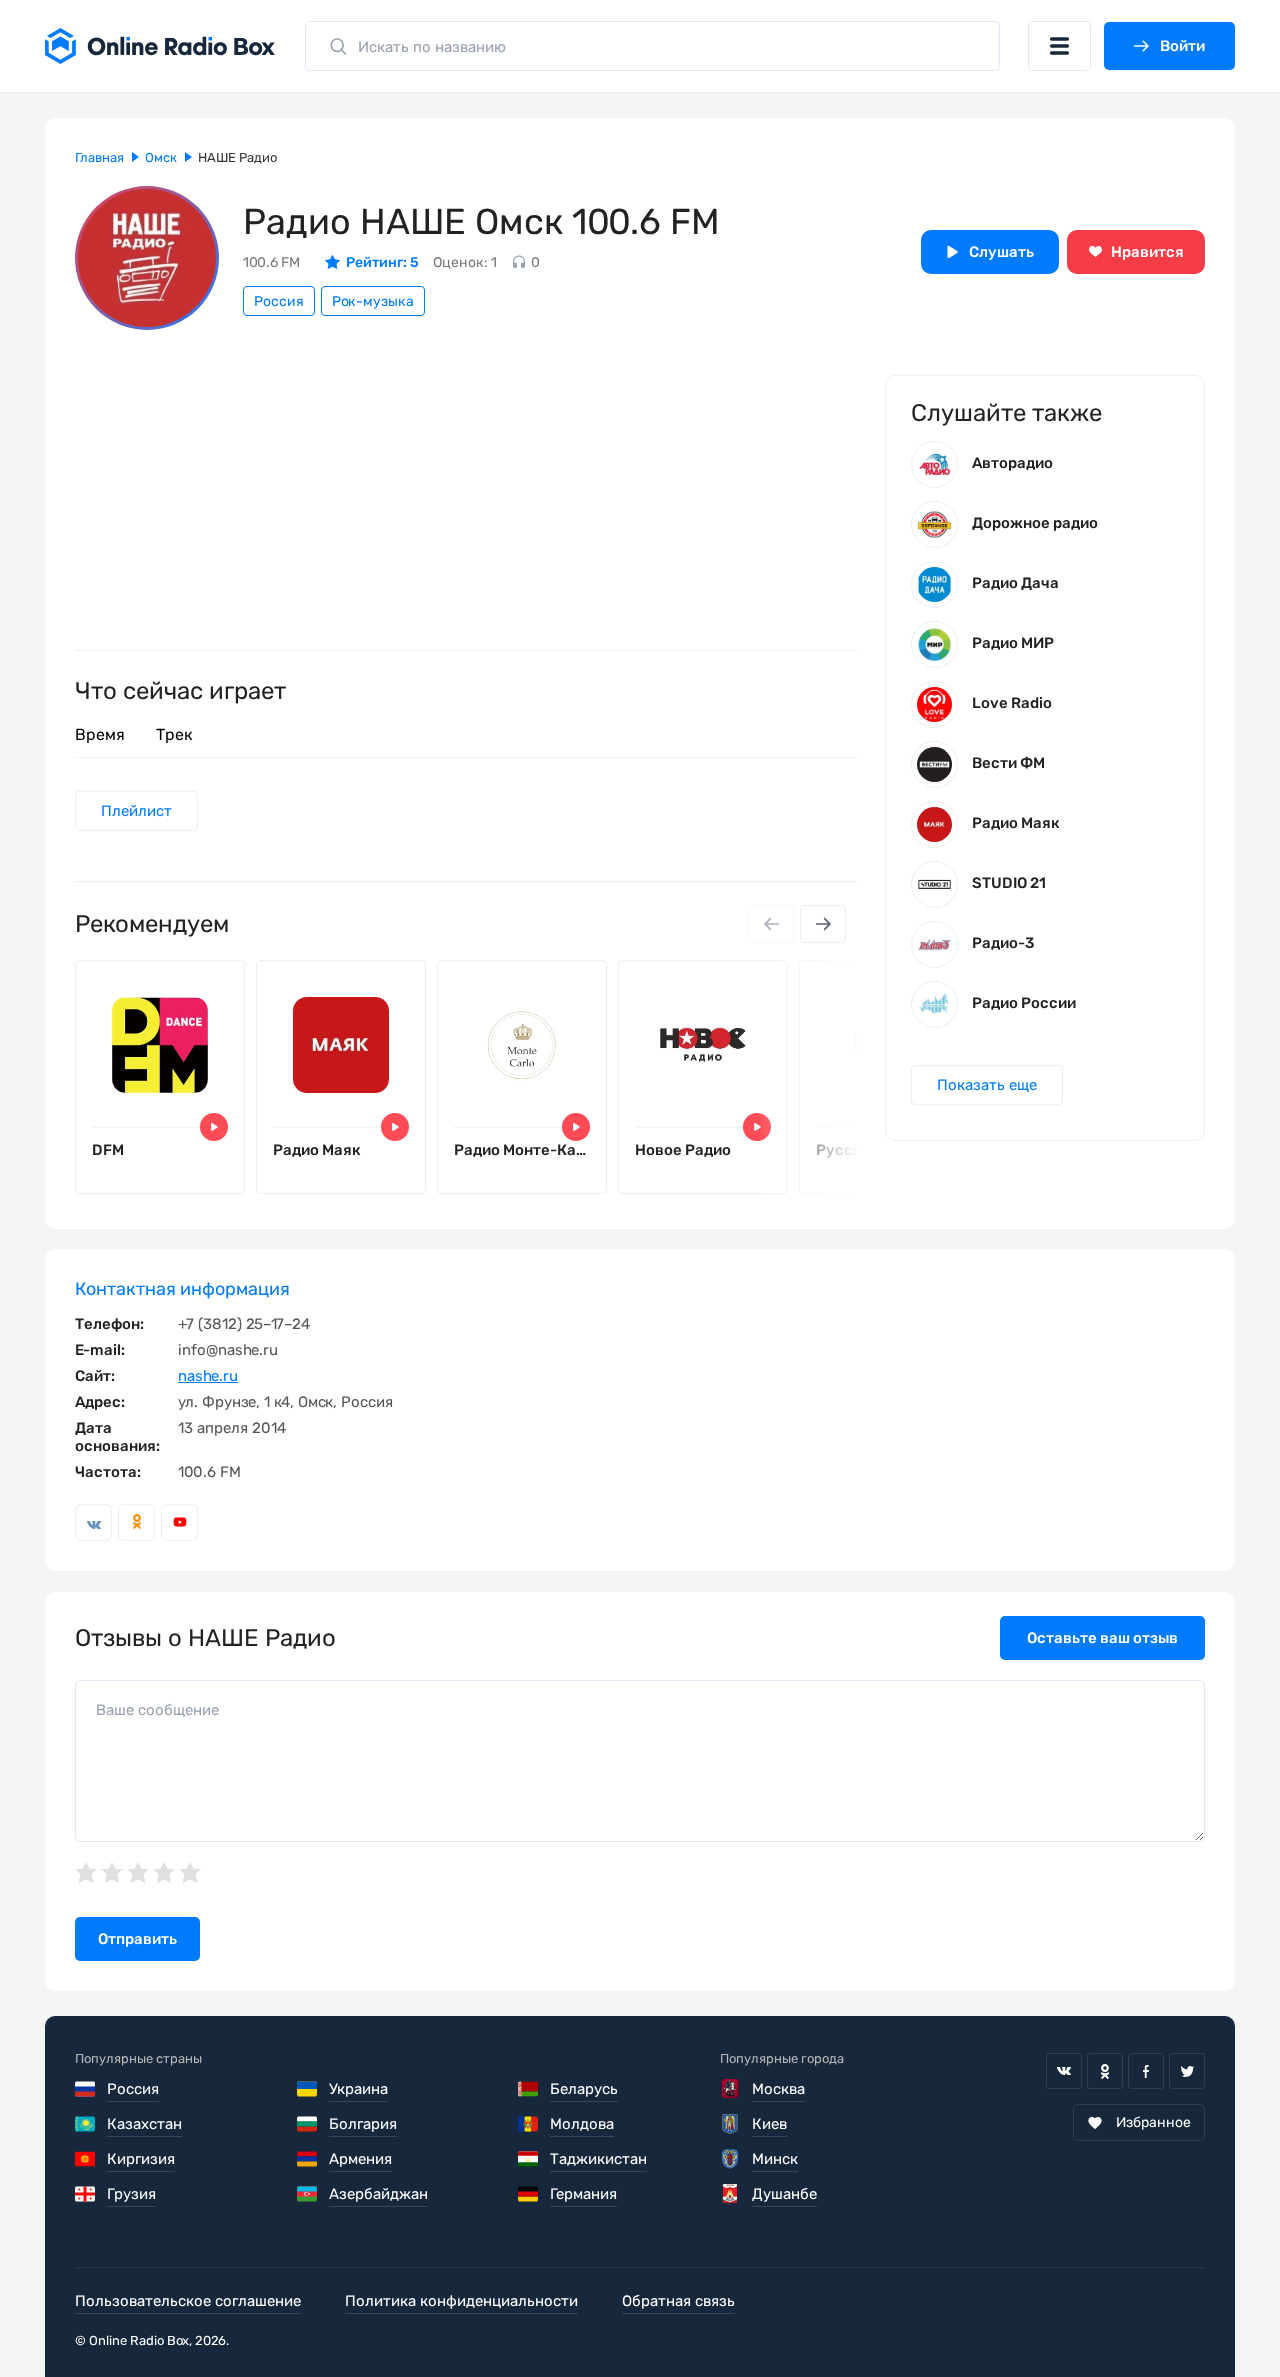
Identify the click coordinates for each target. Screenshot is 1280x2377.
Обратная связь (678, 2301)
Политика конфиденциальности (461, 2301)
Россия (279, 301)
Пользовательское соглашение (188, 2301)
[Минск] (731, 2159)
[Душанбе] (731, 2194)
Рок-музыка (373, 301)
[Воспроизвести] (214, 1127)
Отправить (137, 1939)
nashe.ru (208, 1376)
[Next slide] (823, 924)
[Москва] (731, 2089)
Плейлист (136, 811)
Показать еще (987, 1085)
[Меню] (1059, 46)
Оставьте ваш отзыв (1102, 1638)
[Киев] (731, 2124)
